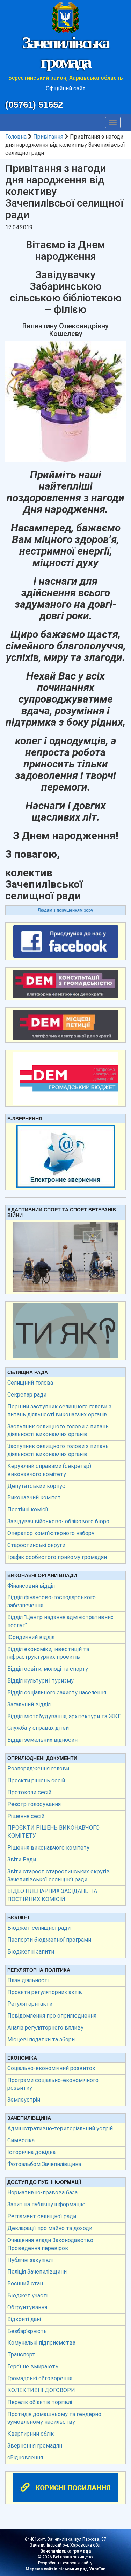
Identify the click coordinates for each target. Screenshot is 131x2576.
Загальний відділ (29, 1704)
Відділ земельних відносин (42, 1740)
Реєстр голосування (34, 1804)
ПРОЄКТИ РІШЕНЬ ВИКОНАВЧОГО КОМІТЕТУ (53, 1832)
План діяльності (28, 1980)
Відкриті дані (24, 2319)
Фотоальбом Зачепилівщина (44, 2164)
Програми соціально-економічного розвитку (53, 2084)
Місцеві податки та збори (41, 2039)
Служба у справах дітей (38, 1728)
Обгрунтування (27, 2307)
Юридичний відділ (31, 1637)
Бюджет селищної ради (39, 1928)
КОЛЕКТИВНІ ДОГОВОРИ (41, 2390)
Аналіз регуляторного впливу (45, 2028)
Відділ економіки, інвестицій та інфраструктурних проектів (48, 1653)
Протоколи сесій (29, 1792)
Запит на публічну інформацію (46, 2204)
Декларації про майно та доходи (50, 2228)
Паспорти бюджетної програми (49, 1940)
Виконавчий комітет (34, 1498)
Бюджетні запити (31, 1952)
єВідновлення (25, 2457)
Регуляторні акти (30, 2004)
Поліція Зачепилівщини (37, 2272)
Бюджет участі (27, 2295)
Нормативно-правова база (42, 2192)
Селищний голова (30, 1383)
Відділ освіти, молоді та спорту (48, 1669)
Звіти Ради (22, 1860)
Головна (16, 137)
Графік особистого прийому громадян (57, 1557)
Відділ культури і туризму (41, 1681)
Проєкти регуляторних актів (45, 1992)
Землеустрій (24, 2100)
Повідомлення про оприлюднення (52, 2016)
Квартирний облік (31, 2434)
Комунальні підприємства (41, 2343)
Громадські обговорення (40, 2378)
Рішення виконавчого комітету (48, 1848)
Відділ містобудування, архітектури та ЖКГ (64, 1716)
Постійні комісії (28, 1509)
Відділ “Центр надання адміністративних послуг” (60, 1621)
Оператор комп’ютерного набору (51, 1533)
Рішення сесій (26, 1816)
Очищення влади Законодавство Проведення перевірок (50, 2244)
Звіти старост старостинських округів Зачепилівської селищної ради (59, 1875)
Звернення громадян (35, 2446)
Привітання (48, 137)
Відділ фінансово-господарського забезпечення (52, 1601)
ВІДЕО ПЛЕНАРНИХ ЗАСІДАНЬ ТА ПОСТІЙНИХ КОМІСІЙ (52, 1895)
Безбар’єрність (27, 2331)
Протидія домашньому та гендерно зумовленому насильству (54, 2418)
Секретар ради (27, 1395)
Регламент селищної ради (42, 2216)
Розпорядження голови (38, 1769)
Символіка (21, 2140)
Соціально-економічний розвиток (51, 2068)
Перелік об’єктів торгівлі (40, 2402)
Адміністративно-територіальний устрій (60, 2128)
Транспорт (21, 2355)
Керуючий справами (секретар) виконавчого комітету (49, 1470)
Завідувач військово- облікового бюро (58, 1521)
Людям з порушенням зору (65, 910)
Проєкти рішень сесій (36, 1780)
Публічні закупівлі (30, 2260)
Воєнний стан (25, 2283)
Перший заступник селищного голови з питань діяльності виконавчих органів (59, 1411)
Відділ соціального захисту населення (57, 1693)
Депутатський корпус (36, 1486)
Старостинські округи (36, 1545)
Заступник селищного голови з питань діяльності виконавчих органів (58, 1430)
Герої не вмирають (33, 2366)
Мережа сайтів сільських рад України (65, 2569)
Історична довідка (31, 2152)
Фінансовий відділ (31, 1586)
